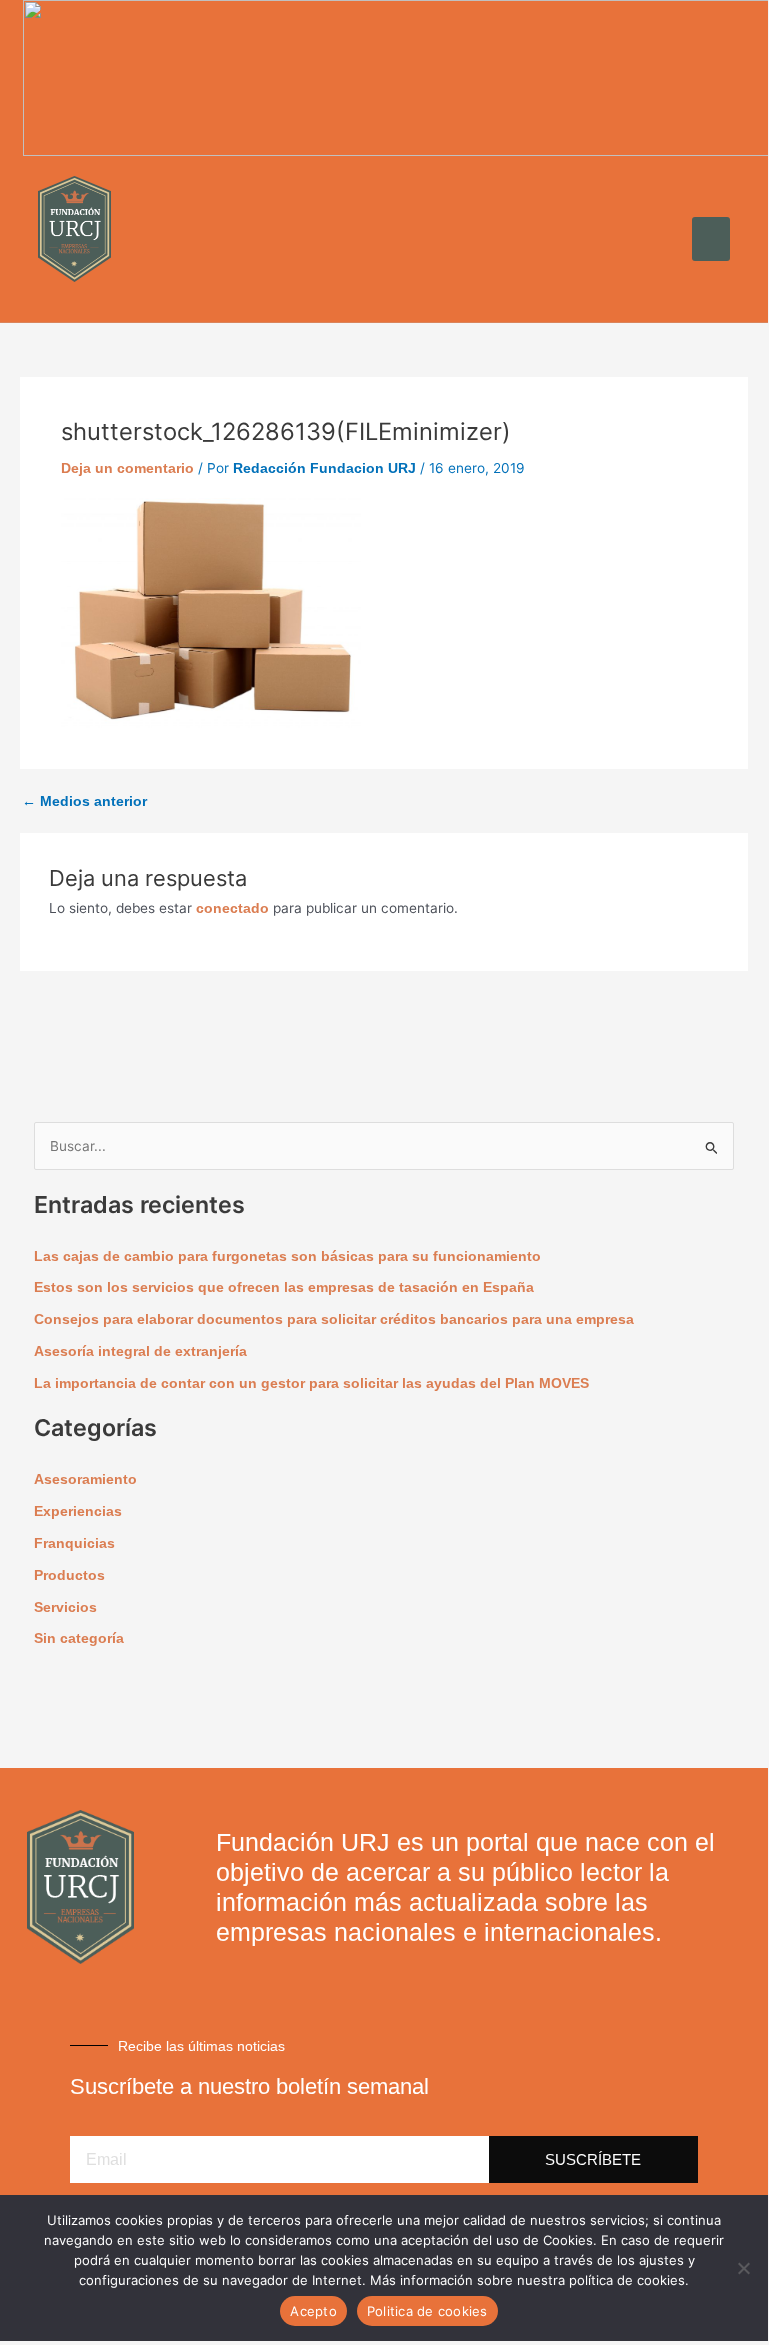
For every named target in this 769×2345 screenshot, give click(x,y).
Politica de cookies (427, 2311)
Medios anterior (84, 802)
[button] (711, 239)
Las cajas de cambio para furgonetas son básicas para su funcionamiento (287, 1256)
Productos (69, 1575)
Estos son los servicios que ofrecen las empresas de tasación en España (284, 1287)
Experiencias (78, 1511)
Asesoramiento (85, 1479)
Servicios (65, 1607)
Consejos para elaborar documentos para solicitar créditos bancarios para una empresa (334, 1319)
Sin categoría (79, 1638)
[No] (743, 2268)
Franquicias (74, 1543)
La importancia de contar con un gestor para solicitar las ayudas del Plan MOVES (311, 1383)
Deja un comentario (127, 468)
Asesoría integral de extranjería (140, 1351)
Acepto (313, 2311)
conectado (232, 908)
